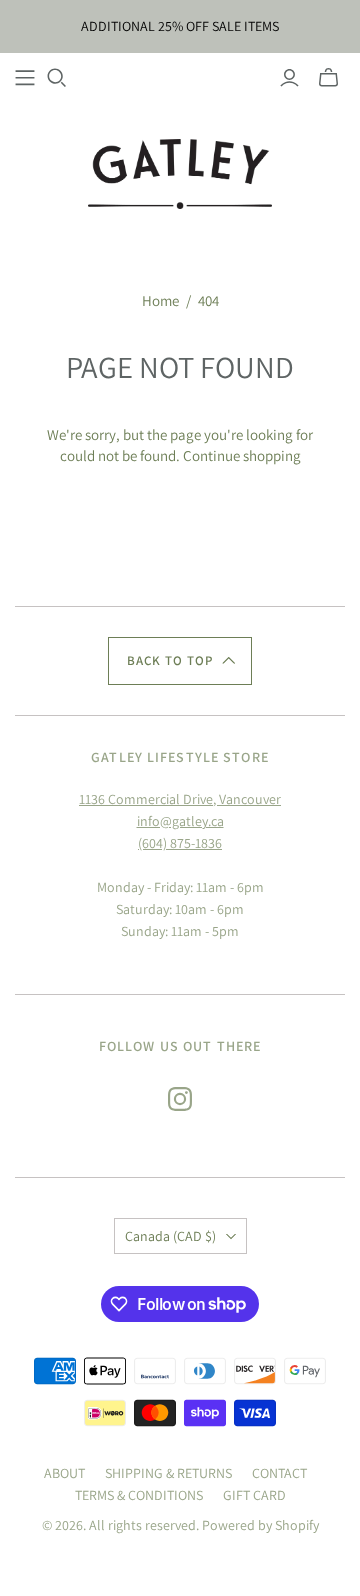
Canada (170, 1236)
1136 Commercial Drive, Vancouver (180, 799)
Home (160, 300)
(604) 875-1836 (180, 843)
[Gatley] (180, 172)
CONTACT (279, 1473)
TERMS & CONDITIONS (139, 1495)
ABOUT (64, 1473)
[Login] (289, 78)
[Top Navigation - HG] (25, 78)
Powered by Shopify (260, 1525)
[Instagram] (180, 1099)
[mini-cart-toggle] (328, 78)
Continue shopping (242, 455)
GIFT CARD (254, 1495)
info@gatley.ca (180, 821)
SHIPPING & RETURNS (168, 1473)
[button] (180, 661)
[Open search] (57, 78)
